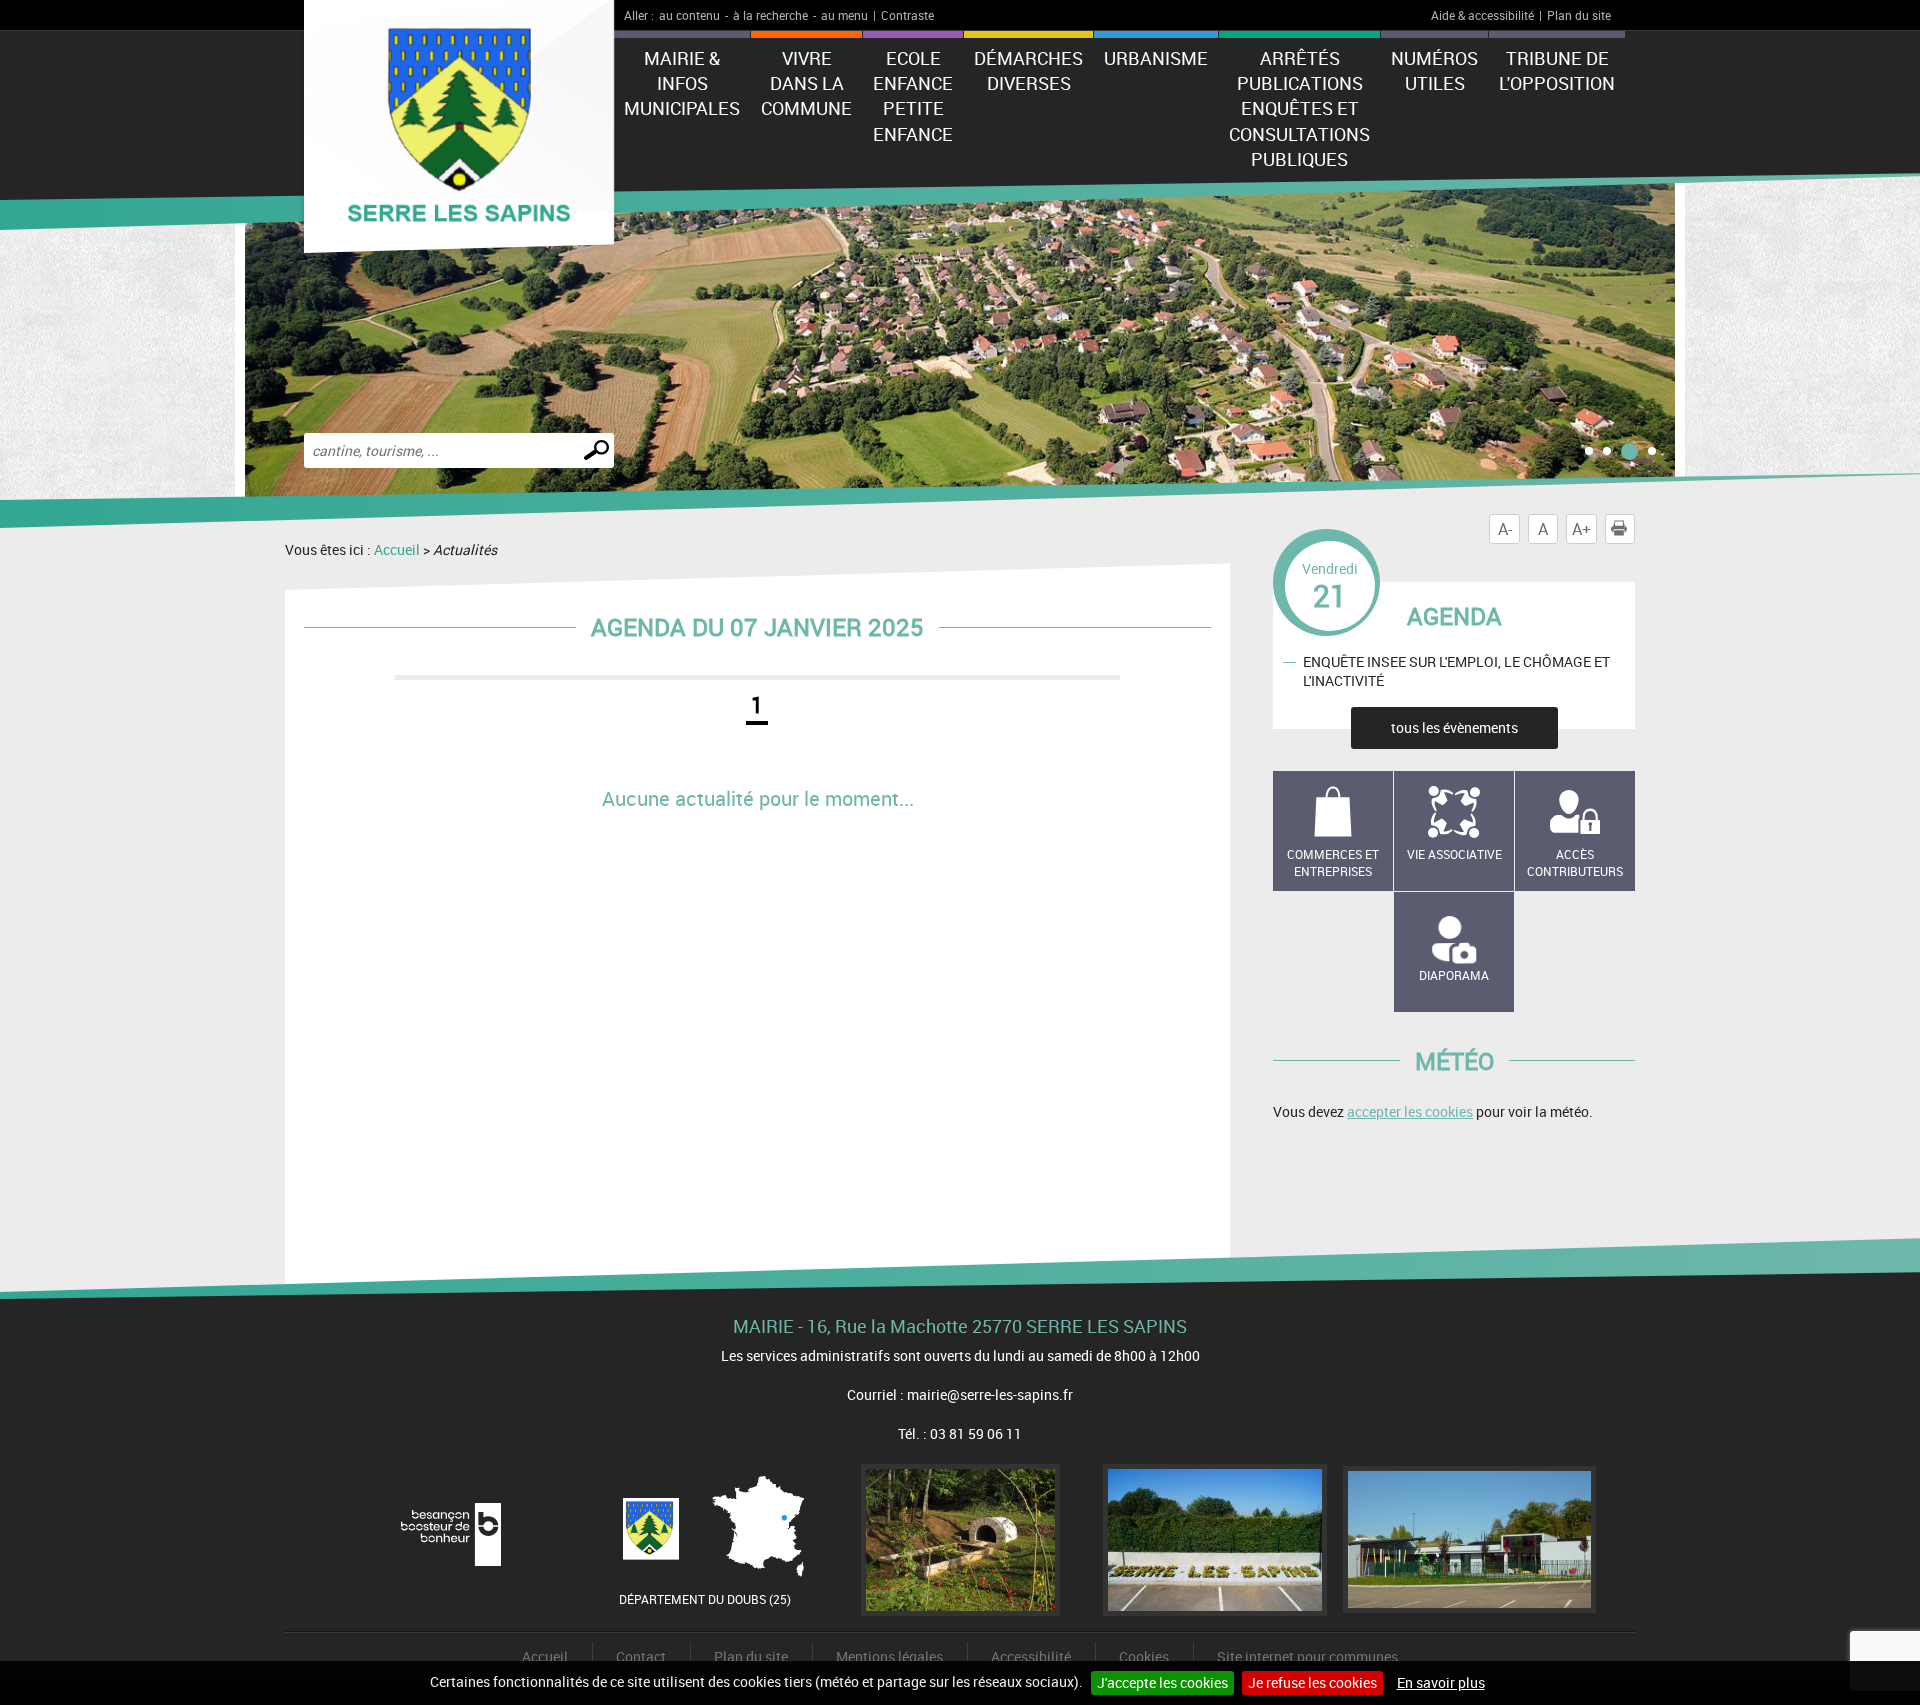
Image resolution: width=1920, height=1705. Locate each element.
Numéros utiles (1434, 70)
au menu (844, 15)
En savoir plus (1441, 1682)
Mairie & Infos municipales (682, 83)
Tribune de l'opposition (1557, 70)
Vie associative (1454, 854)
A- (1505, 529)
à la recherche (770, 15)
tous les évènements (1454, 727)
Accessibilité (1031, 1656)
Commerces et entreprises (1333, 862)
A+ (1581, 529)
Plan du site (1579, 15)
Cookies (1144, 1656)
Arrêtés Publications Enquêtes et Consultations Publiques (1299, 108)
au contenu (689, 15)
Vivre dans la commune (806, 83)
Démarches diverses (1028, 70)
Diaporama (1454, 975)
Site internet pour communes (1307, 1656)
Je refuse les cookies (1312, 1682)
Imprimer (1634, 529)
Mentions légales (889, 1656)
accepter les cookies (1410, 1111)
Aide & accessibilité (1482, 15)
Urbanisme (1156, 58)
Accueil (397, 549)
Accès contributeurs (1575, 862)
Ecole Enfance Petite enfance (913, 96)
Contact (641, 1656)
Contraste (907, 15)
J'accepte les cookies (1162, 1682)
